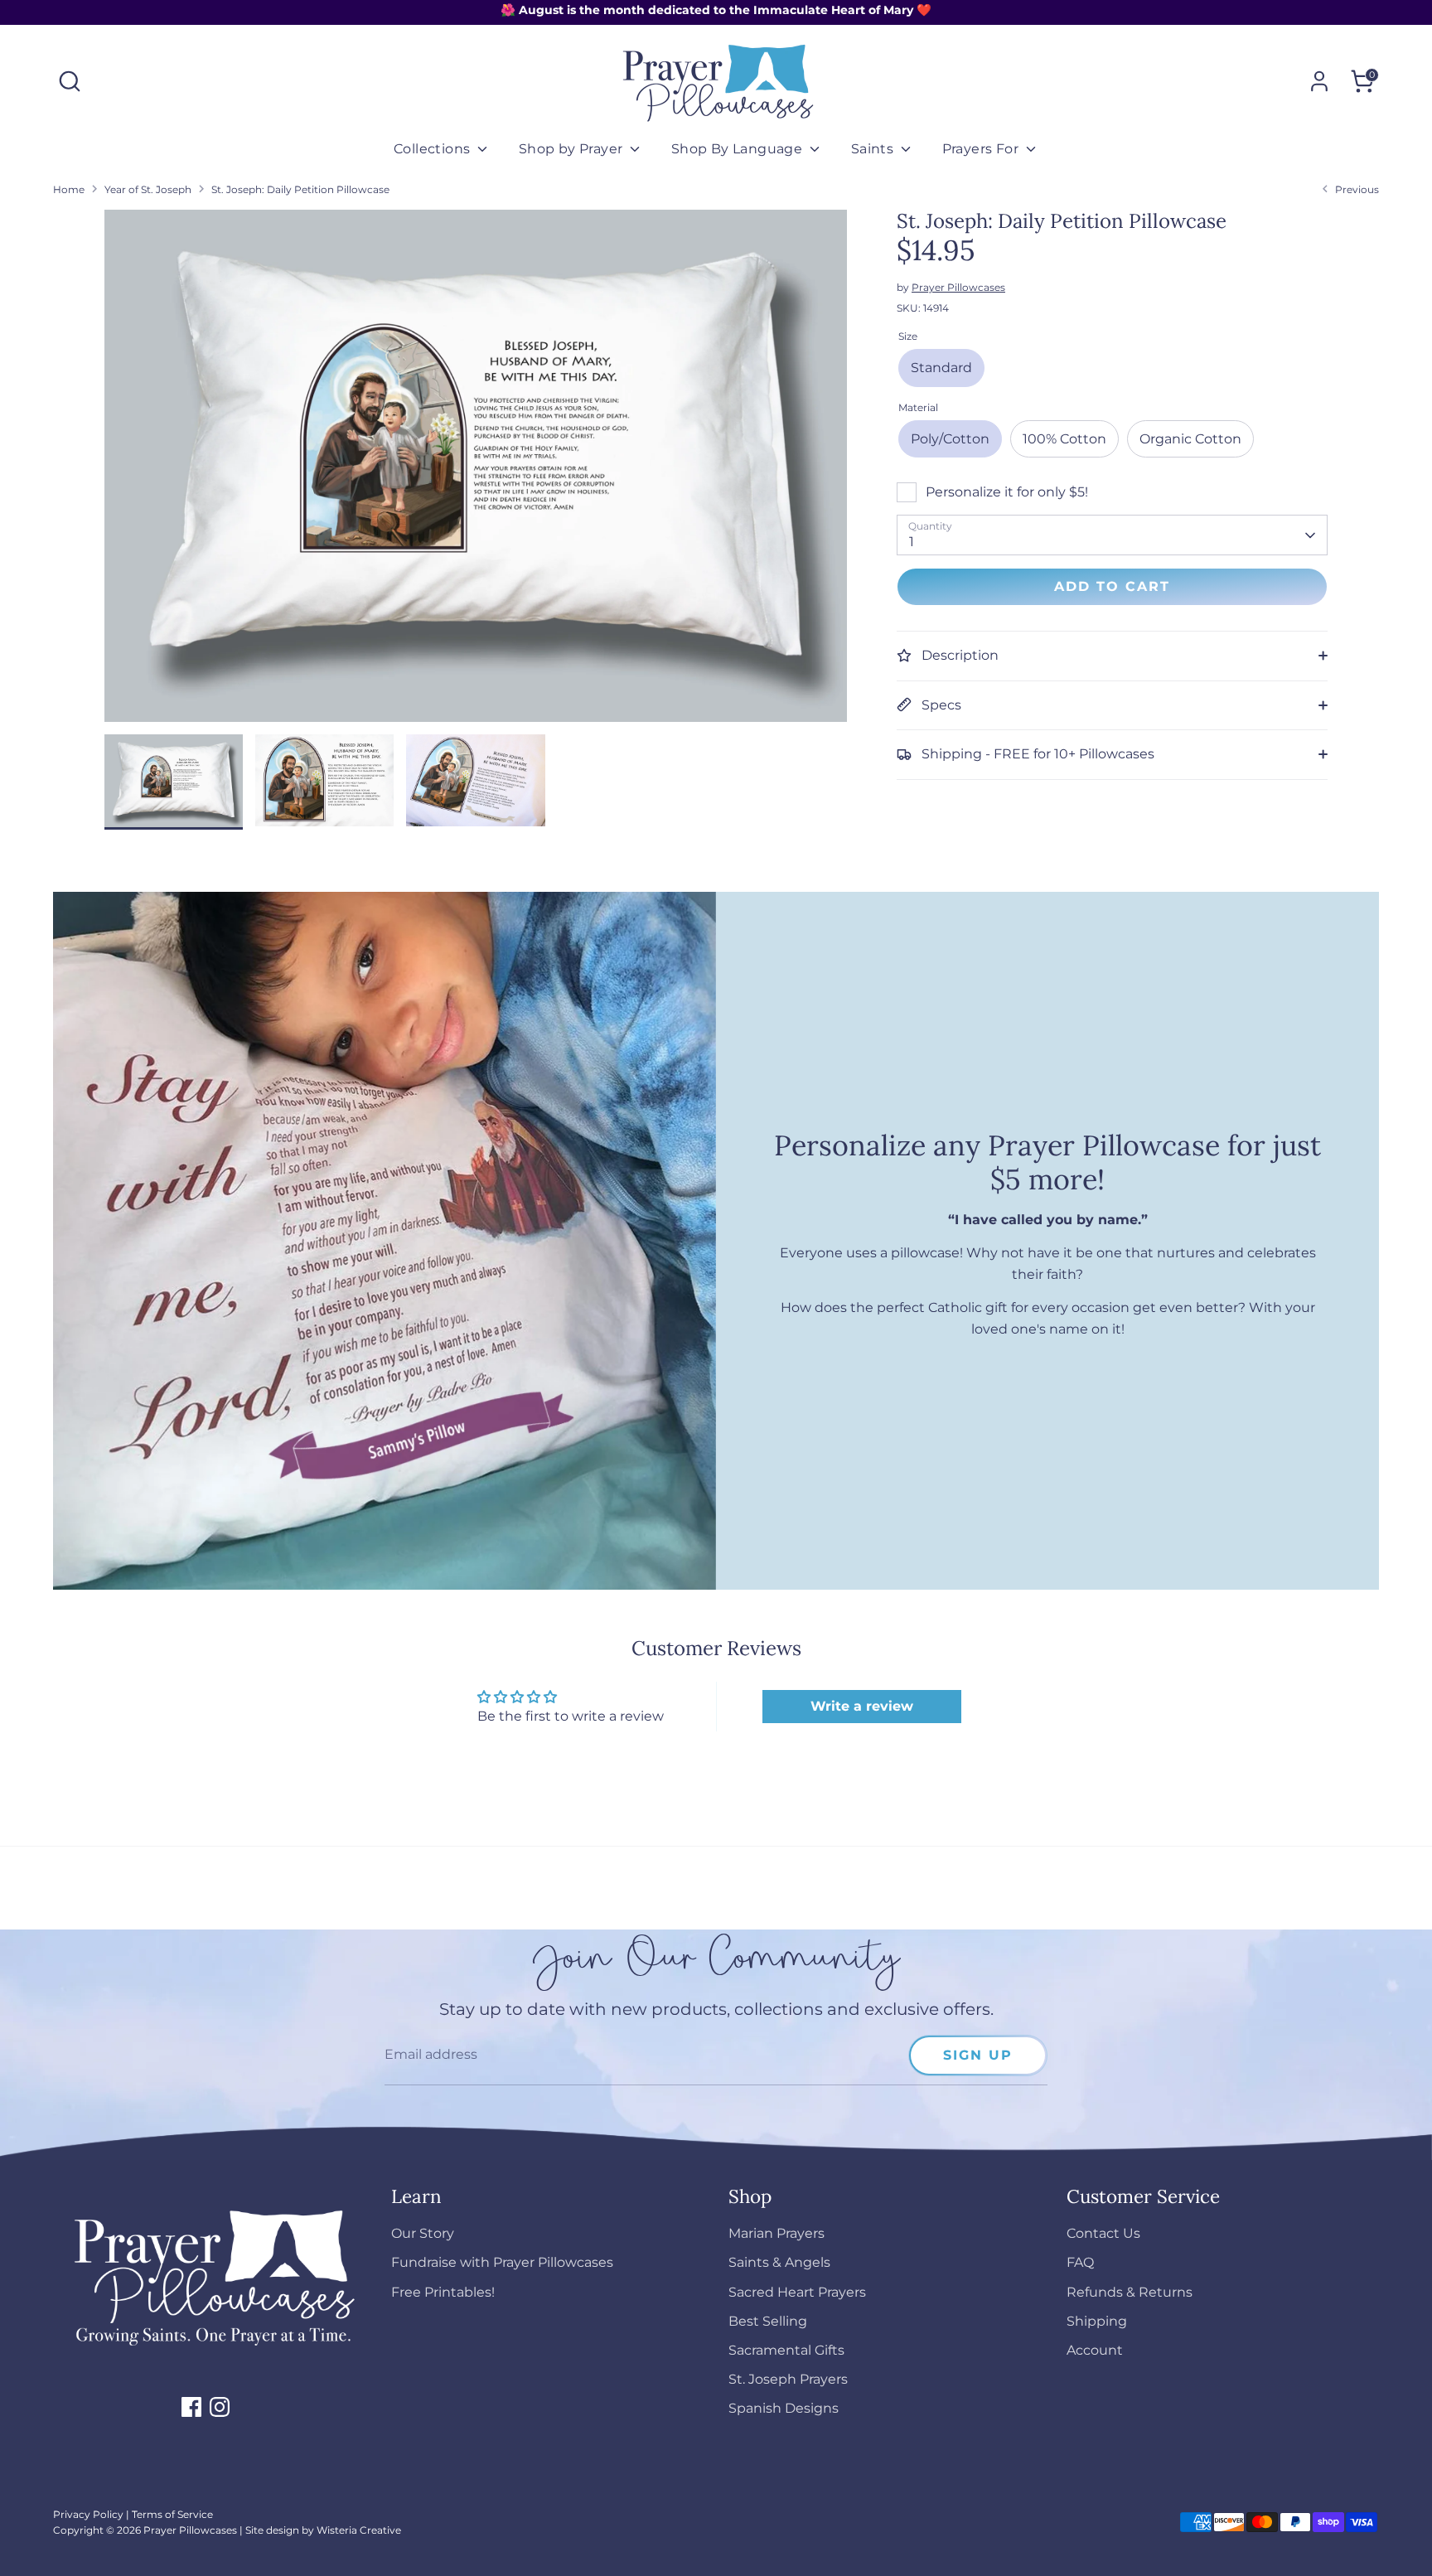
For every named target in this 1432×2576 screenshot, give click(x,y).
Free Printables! (443, 2292)
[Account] (1319, 81)
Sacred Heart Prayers (797, 2292)
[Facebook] (191, 2407)
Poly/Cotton (950, 439)
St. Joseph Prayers (788, 2379)
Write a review (862, 1706)
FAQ (1080, 2262)
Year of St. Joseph (148, 189)
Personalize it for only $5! (1007, 492)
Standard (941, 368)
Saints (874, 149)
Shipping (1097, 2321)
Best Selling (768, 2321)
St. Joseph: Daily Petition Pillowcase (300, 189)
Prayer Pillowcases (958, 287)
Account (1095, 2350)
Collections (434, 149)
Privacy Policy (88, 2514)
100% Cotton (1064, 439)
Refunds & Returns (1130, 2292)
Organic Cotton (1190, 439)
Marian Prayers (776, 2233)
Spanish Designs (784, 2408)
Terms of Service (172, 2514)
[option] (476, 472)
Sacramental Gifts (786, 2350)
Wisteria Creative (359, 2530)
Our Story (423, 2233)
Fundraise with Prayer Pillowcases (502, 2262)
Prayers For (982, 149)
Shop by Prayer (573, 149)
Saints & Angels (779, 2262)
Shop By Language (739, 149)
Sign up (978, 2055)
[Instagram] (220, 2407)
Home (69, 189)
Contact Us (1103, 2233)
